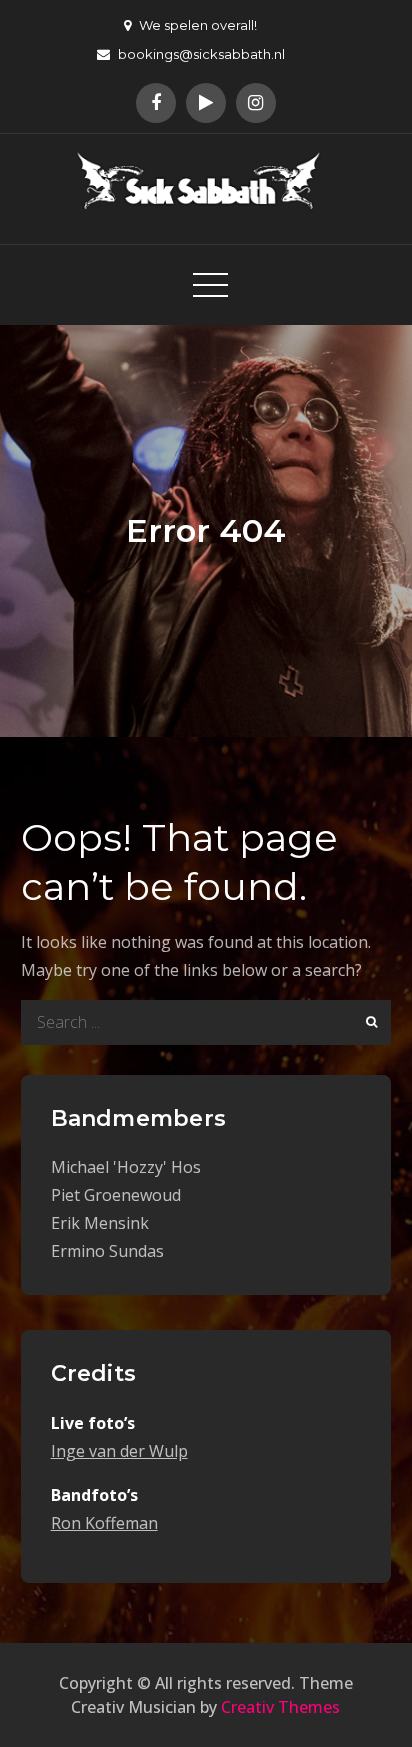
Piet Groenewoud (116, 1195)
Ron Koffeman (104, 1523)
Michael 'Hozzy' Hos (126, 1167)
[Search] (368, 1022)
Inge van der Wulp (119, 1451)
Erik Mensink (100, 1223)
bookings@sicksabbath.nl (201, 54)
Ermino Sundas (107, 1251)
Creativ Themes (280, 1707)
